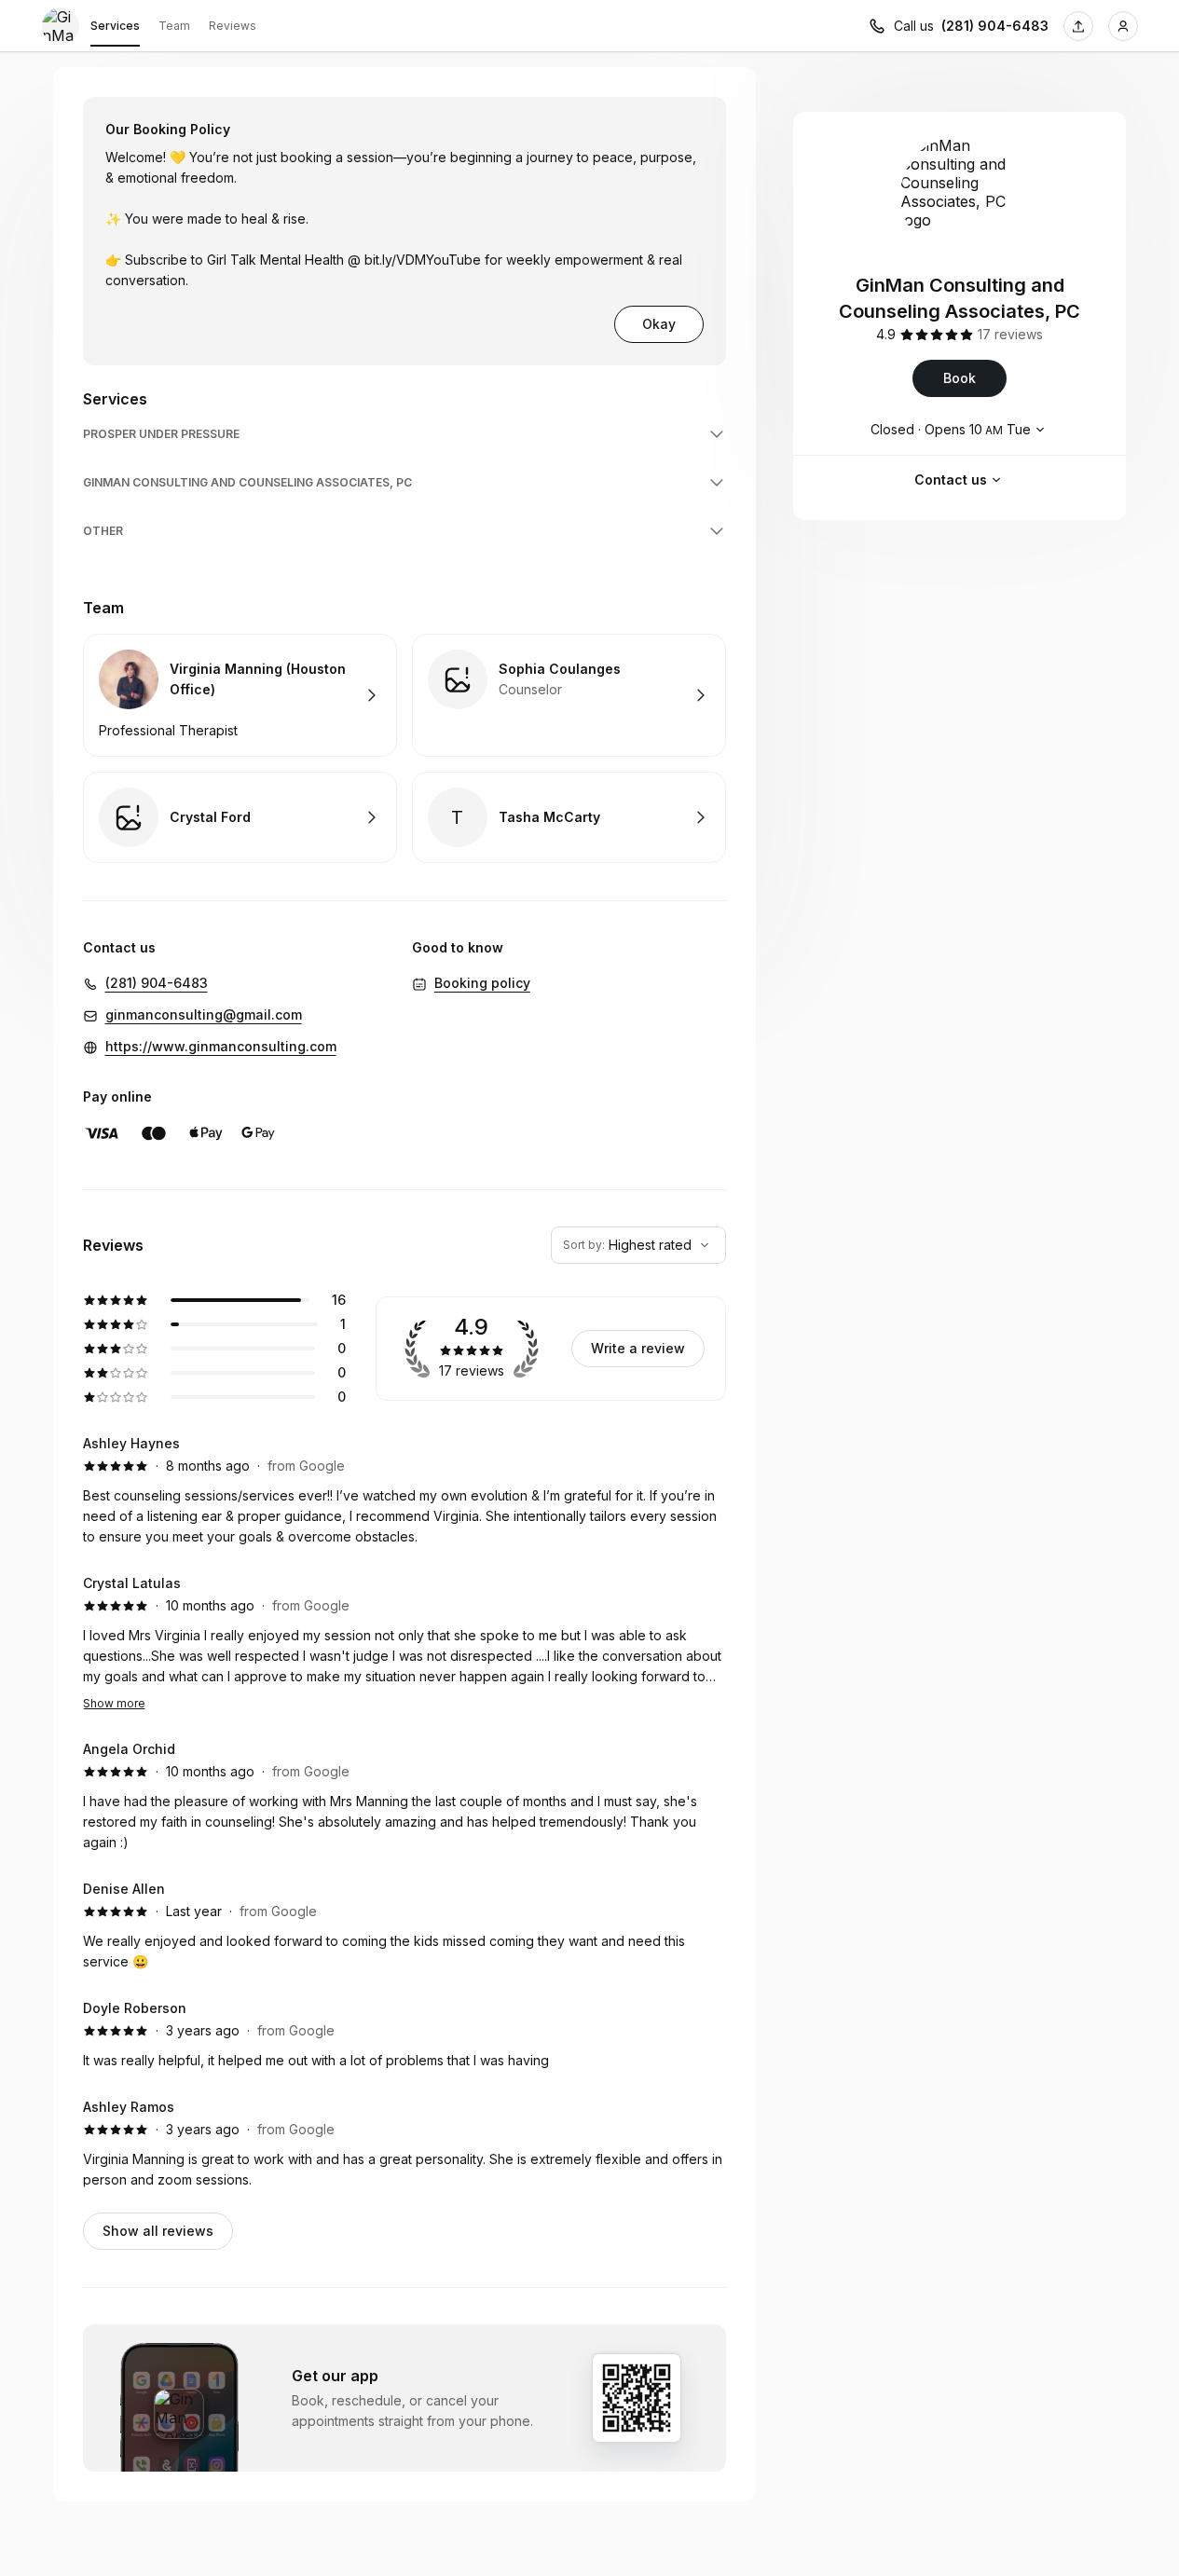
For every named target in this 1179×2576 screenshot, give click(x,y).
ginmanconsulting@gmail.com (204, 1014)
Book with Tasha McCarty (569, 817)
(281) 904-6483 (995, 26)
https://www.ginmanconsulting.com (221, 1046)
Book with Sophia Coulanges (569, 695)
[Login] (1123, 26)
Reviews (233, 26)
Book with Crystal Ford (240, 817)
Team (174, 26)
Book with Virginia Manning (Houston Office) (240, 695)
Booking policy (482, 983)
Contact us (951, 480)
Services (115, 26)
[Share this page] (1078, 26)
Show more (114, 1703)
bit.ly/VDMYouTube (423, 260)
